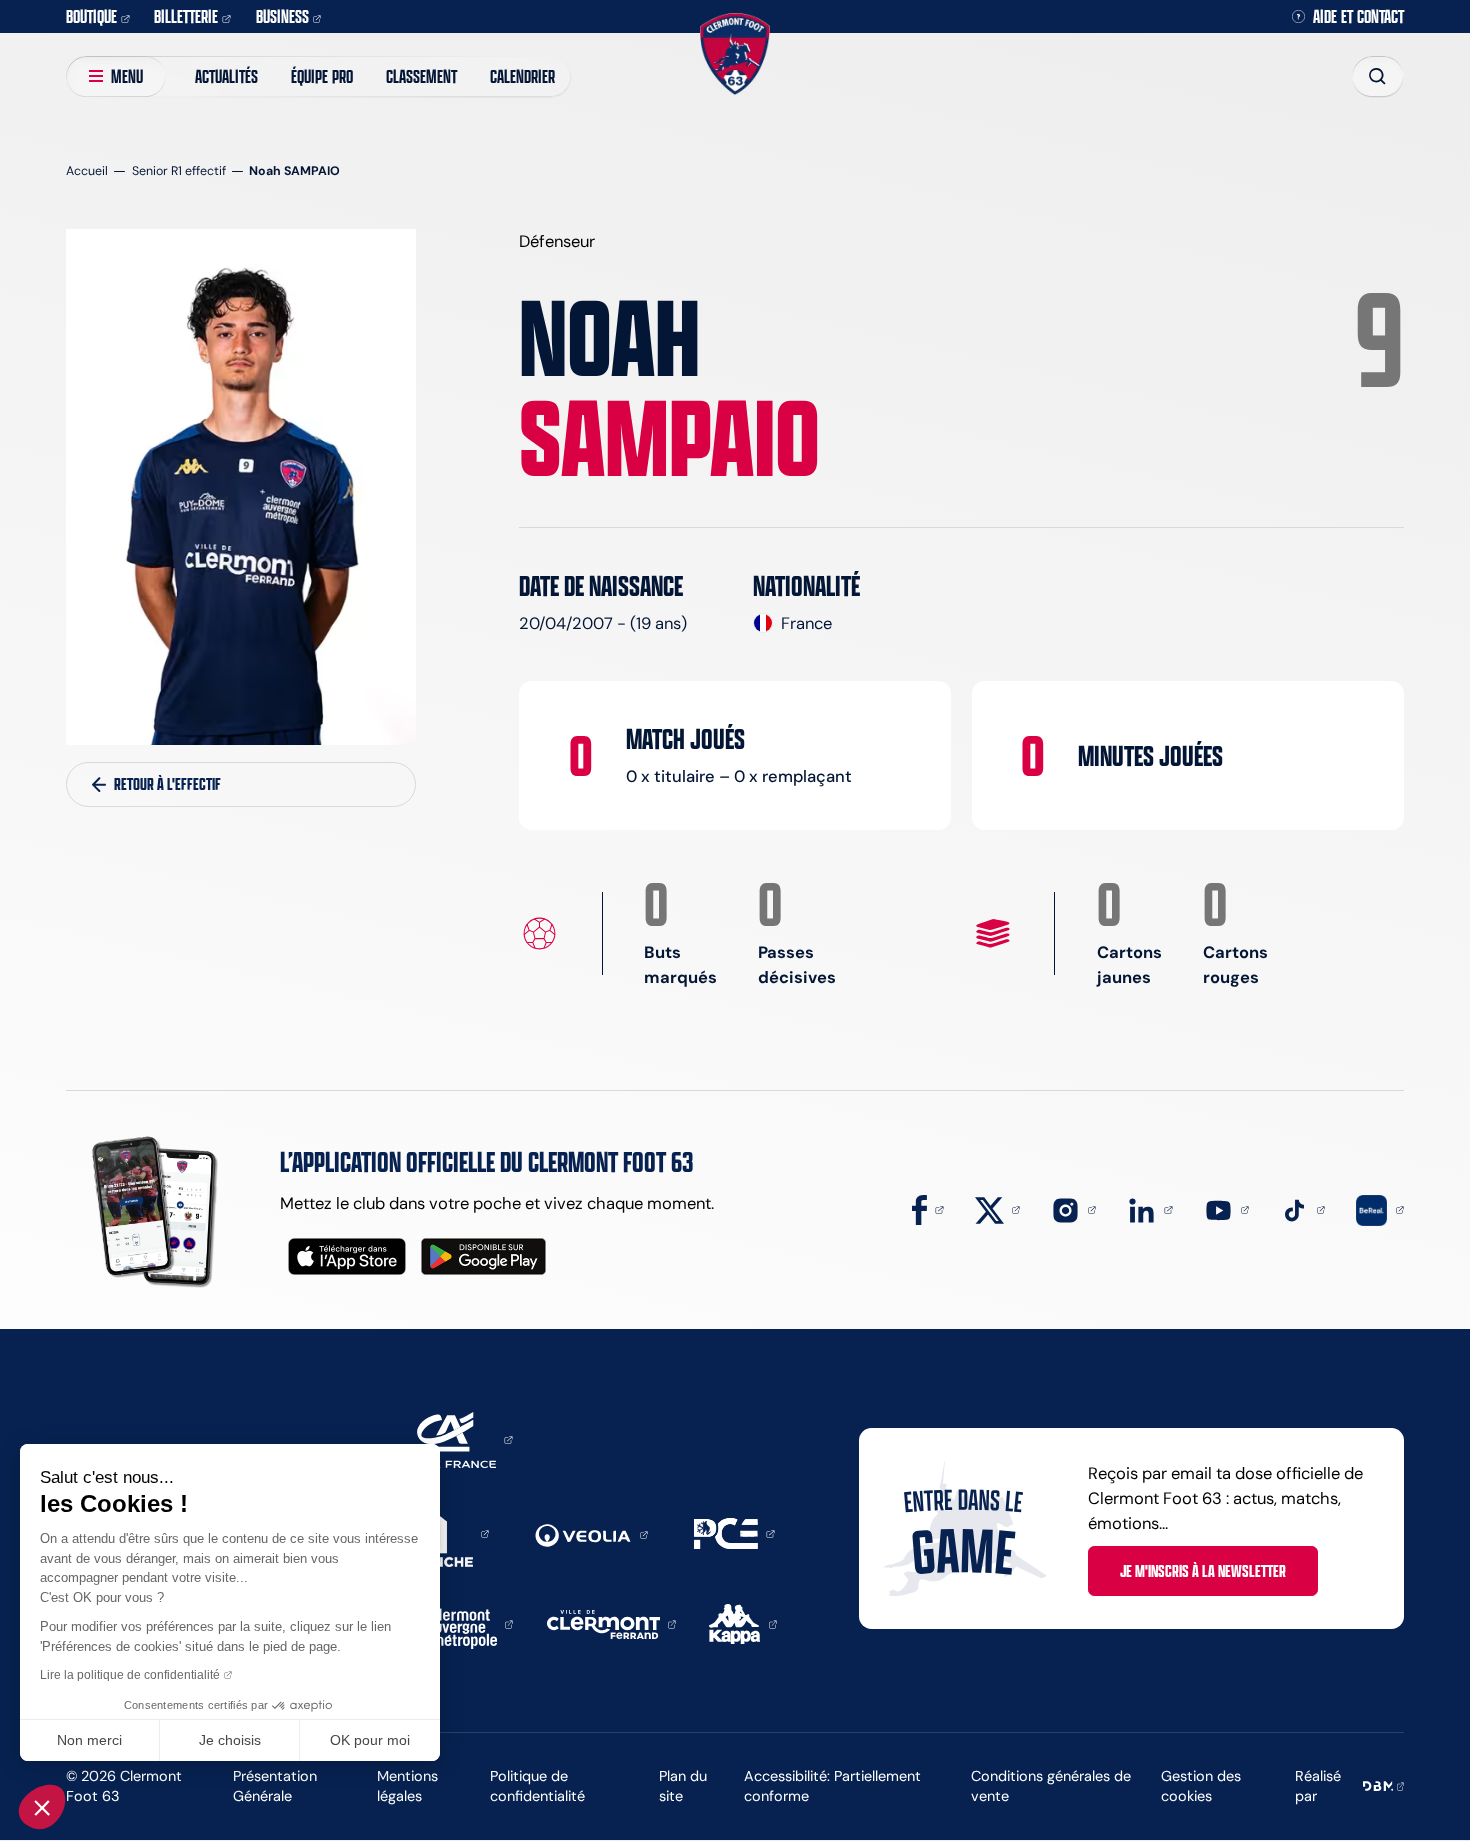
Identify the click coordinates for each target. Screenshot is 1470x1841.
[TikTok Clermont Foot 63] (1302, 1208)
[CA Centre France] (451, 1438)
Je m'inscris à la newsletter (1203, 1571)
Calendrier (522, 76)
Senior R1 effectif (179, 170)
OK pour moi (370, 1740)
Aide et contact (1358, 16)
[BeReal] (1379, 1208)
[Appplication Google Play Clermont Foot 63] (483, 1256)
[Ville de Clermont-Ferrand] (611, 1623)
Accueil (87, 170)
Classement (421, 76)
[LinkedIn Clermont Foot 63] (1149, 1208)
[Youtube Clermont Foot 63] (1226, 1208)
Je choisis (230, 1740)
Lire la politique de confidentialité (130, 1675)
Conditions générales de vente (1051, 1786)
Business (282, 16)
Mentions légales (407, 1786)
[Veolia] (591, 1533)
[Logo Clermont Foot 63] (734, 53)
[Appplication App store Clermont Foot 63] (347, 1256)
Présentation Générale (275, 1786)
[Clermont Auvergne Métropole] (466, 1623)
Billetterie (186, 16)
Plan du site (683, 1786)
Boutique (91, 16)
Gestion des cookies (1201, 1786)
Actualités (226, 76)
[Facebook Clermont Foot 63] (927, 1208)
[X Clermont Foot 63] (997, 1208)
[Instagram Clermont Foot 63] (1073, 1208)
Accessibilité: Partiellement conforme (832, 1786)
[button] (42, 1807)
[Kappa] (743, 1623)
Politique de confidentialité (537, 1786)
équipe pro (322, 76)
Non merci (89, 1740)
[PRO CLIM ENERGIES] (734, 1532)
